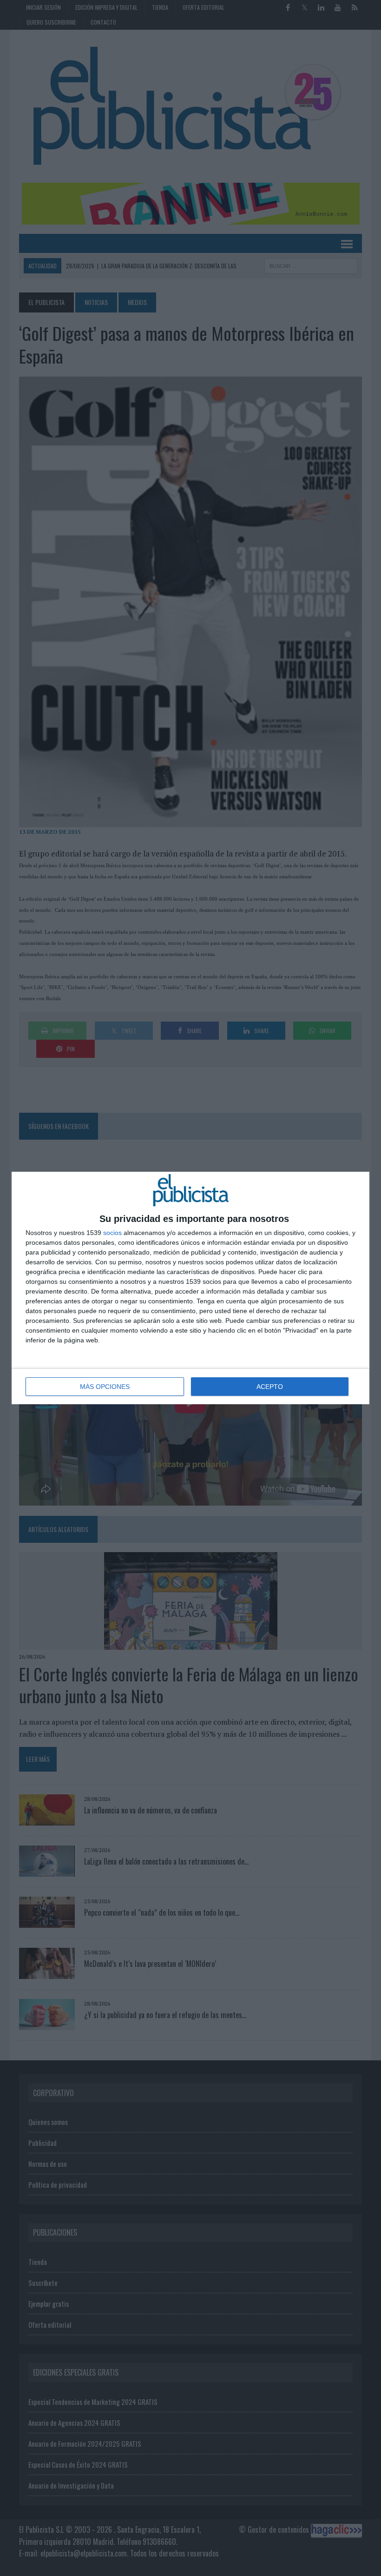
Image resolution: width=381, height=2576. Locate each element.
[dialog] (190, 1288)
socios (112, 1233)
